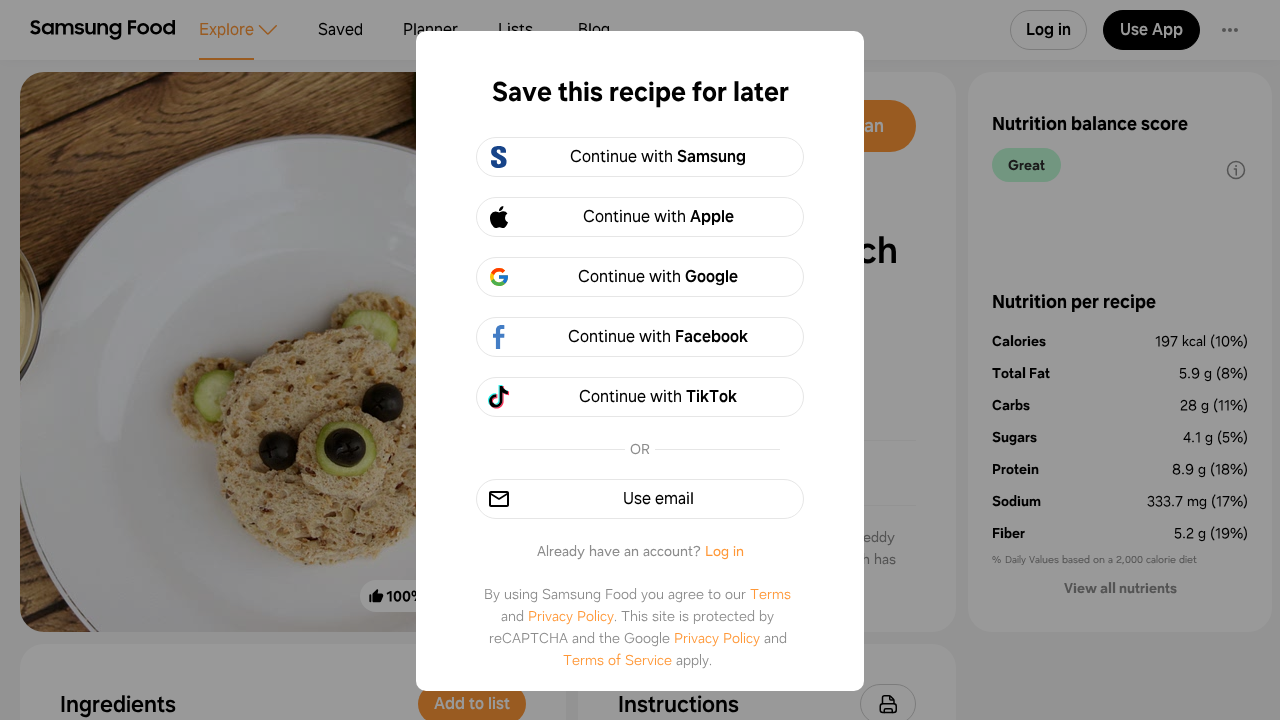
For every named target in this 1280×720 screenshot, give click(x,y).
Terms (770, 594)
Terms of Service (617, 660)
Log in (724, 551)
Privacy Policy (571, 616)
